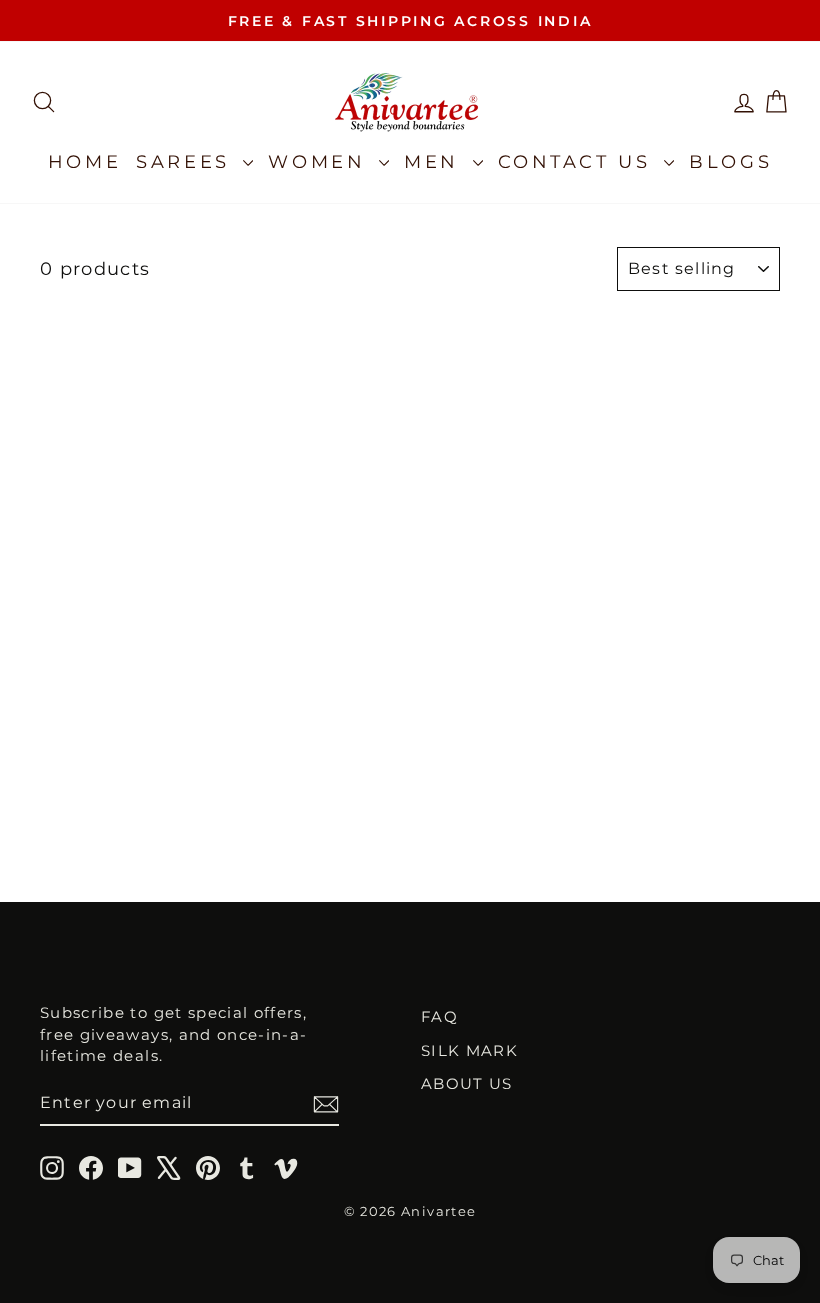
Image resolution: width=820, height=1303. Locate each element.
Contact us (579, 162)
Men (435, 162)
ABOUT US (467, 1083)
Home (84, 162)
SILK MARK (469, 1050)
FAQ (439, 1016)
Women (321, 162)
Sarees (187, 162)
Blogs (730, 162)
